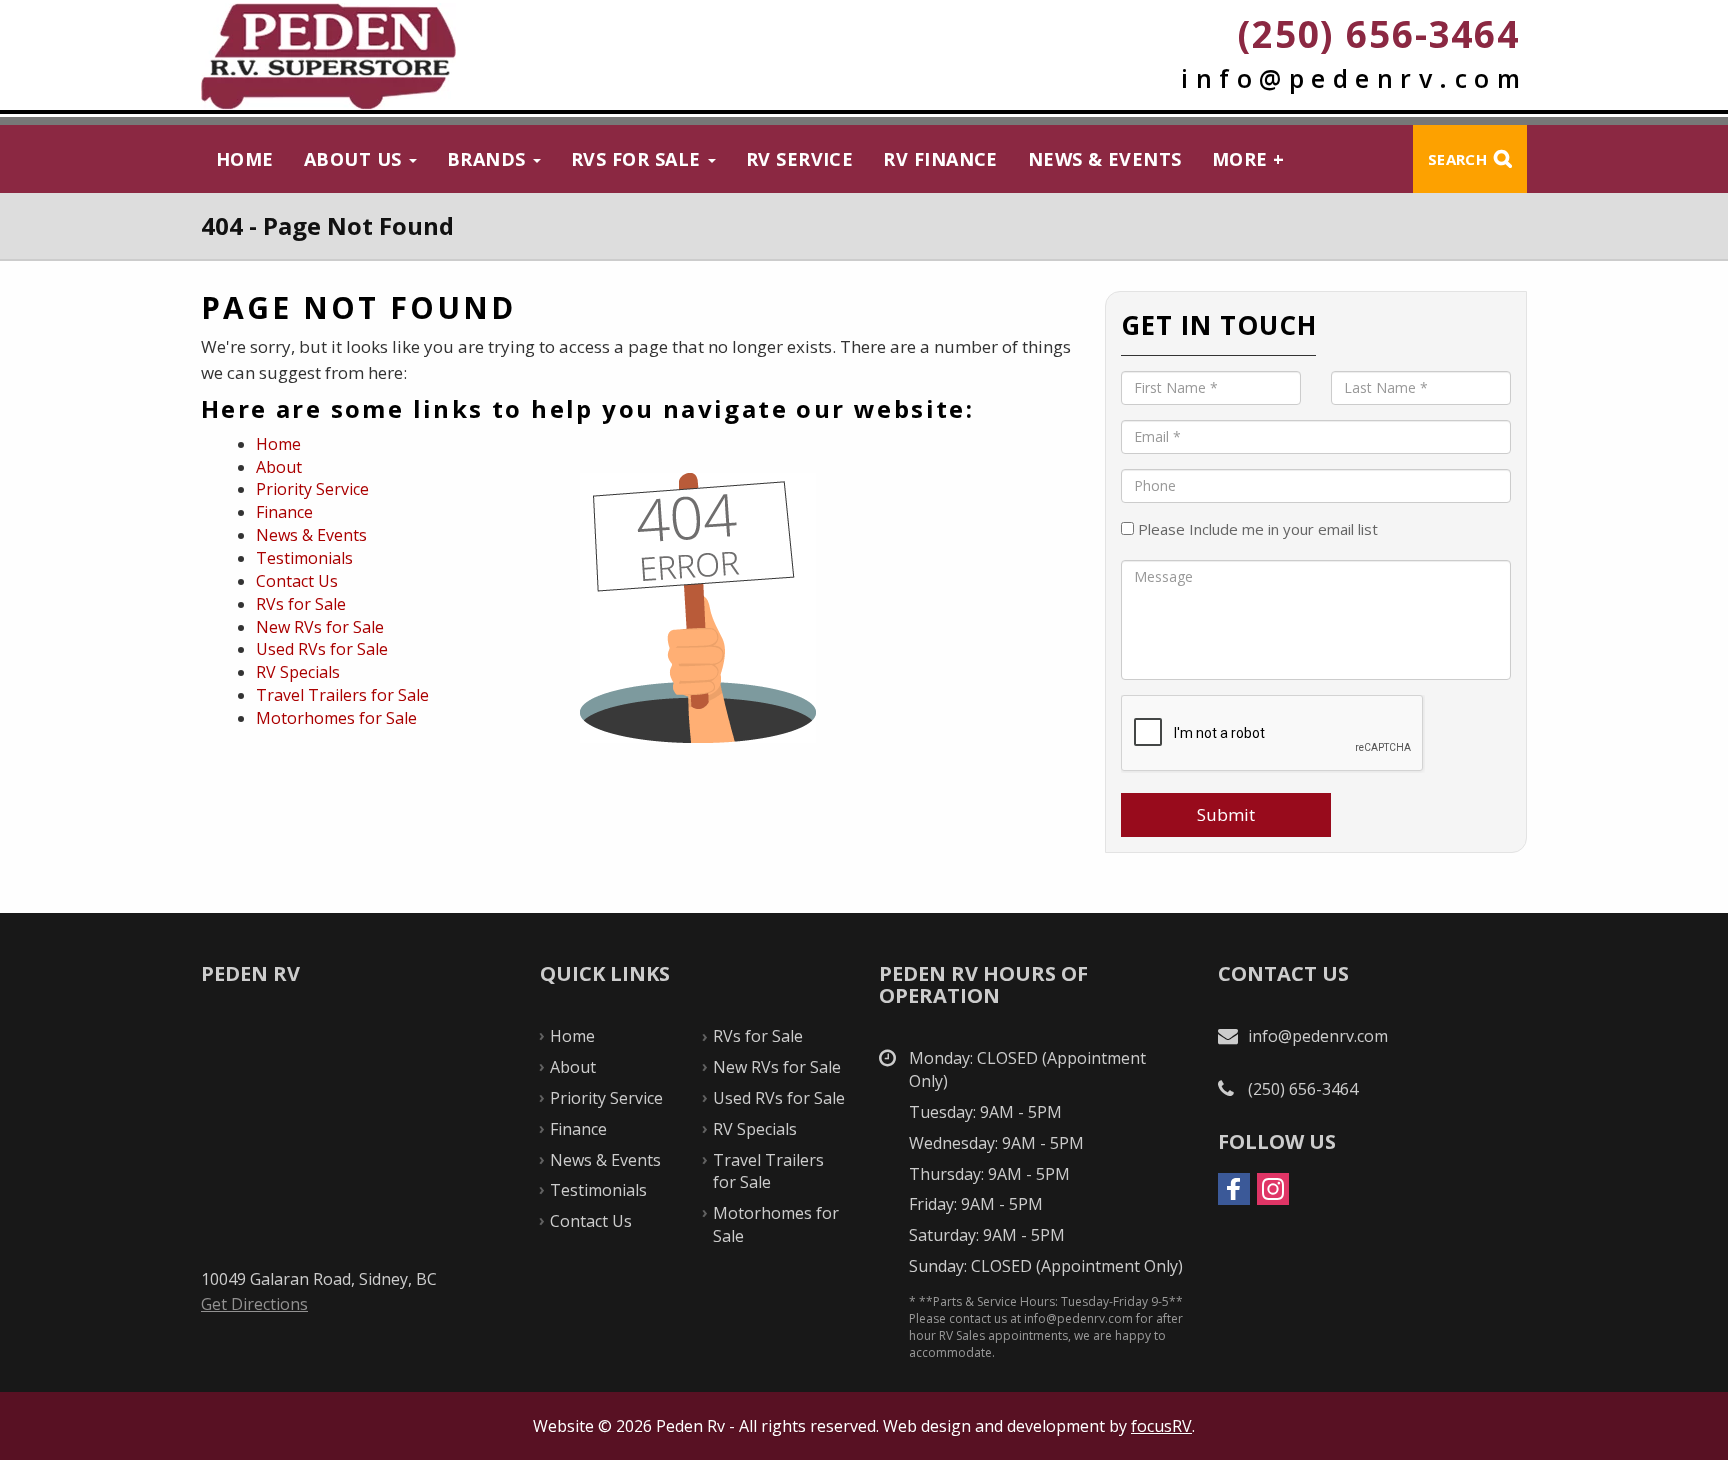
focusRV (1161, 1426)
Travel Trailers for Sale (342, 695)
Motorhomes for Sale (336, 718)
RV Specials (298, 672)
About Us (355, 159)
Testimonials (304, 558)
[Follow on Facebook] (1234, 1189)
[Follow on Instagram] (1273, 1189)
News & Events (1105, 159)
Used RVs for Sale (322, 649)
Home (245, 159)
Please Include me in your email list (1256, 529)
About (279, 467)
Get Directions (254, 1304)
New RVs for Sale (320, 627)
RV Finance (940, 159)
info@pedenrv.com (1354, 78)
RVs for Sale (638, 159)
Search (1457, 159)
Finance (284, 512)
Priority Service (312, 489)
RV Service (800, 159)
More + (1248, 159)
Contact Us (297, 581)
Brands (489, 159)
